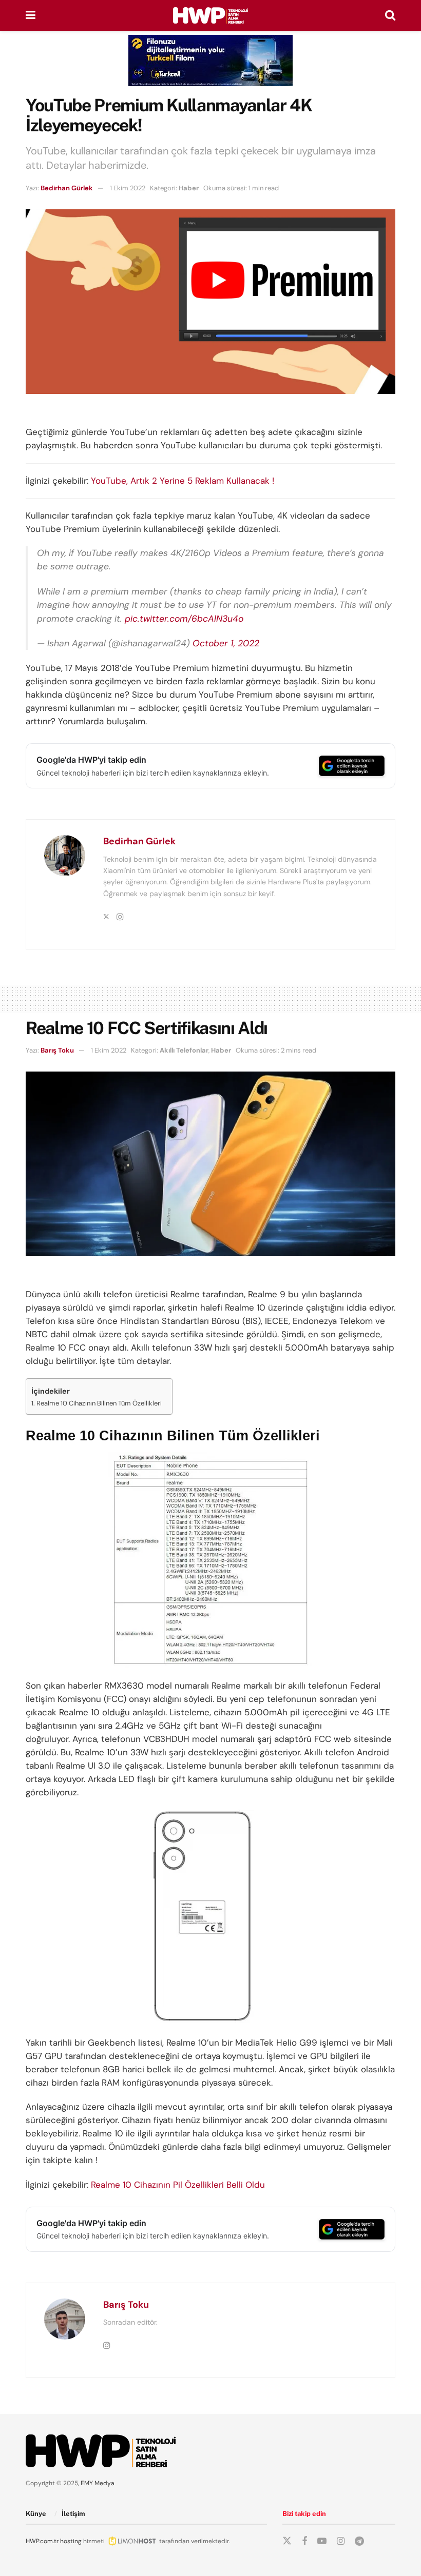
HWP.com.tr (42, 2541)
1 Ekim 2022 (128, 188)
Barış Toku (57, 1050)
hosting (71, 2541)
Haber (189, 188)
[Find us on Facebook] (304, 2541)
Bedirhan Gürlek (67, 188)
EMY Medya (98, 2483)
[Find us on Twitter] (287, 2541)
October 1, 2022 (226, 643)
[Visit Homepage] (210, 15)
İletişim (73, 2514)
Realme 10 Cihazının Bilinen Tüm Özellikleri (99, 1403)
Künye (36, 2514)
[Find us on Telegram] (359, 2541)
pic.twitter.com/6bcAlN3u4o (184, 619)
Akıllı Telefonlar (184, 1050)
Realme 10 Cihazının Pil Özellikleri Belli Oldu (178, 2185)
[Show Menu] (31, 15)
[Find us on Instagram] (341, 2541)
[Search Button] (390, 15)
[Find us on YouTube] (322, 2541)
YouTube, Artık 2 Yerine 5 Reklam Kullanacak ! (183, 481)
